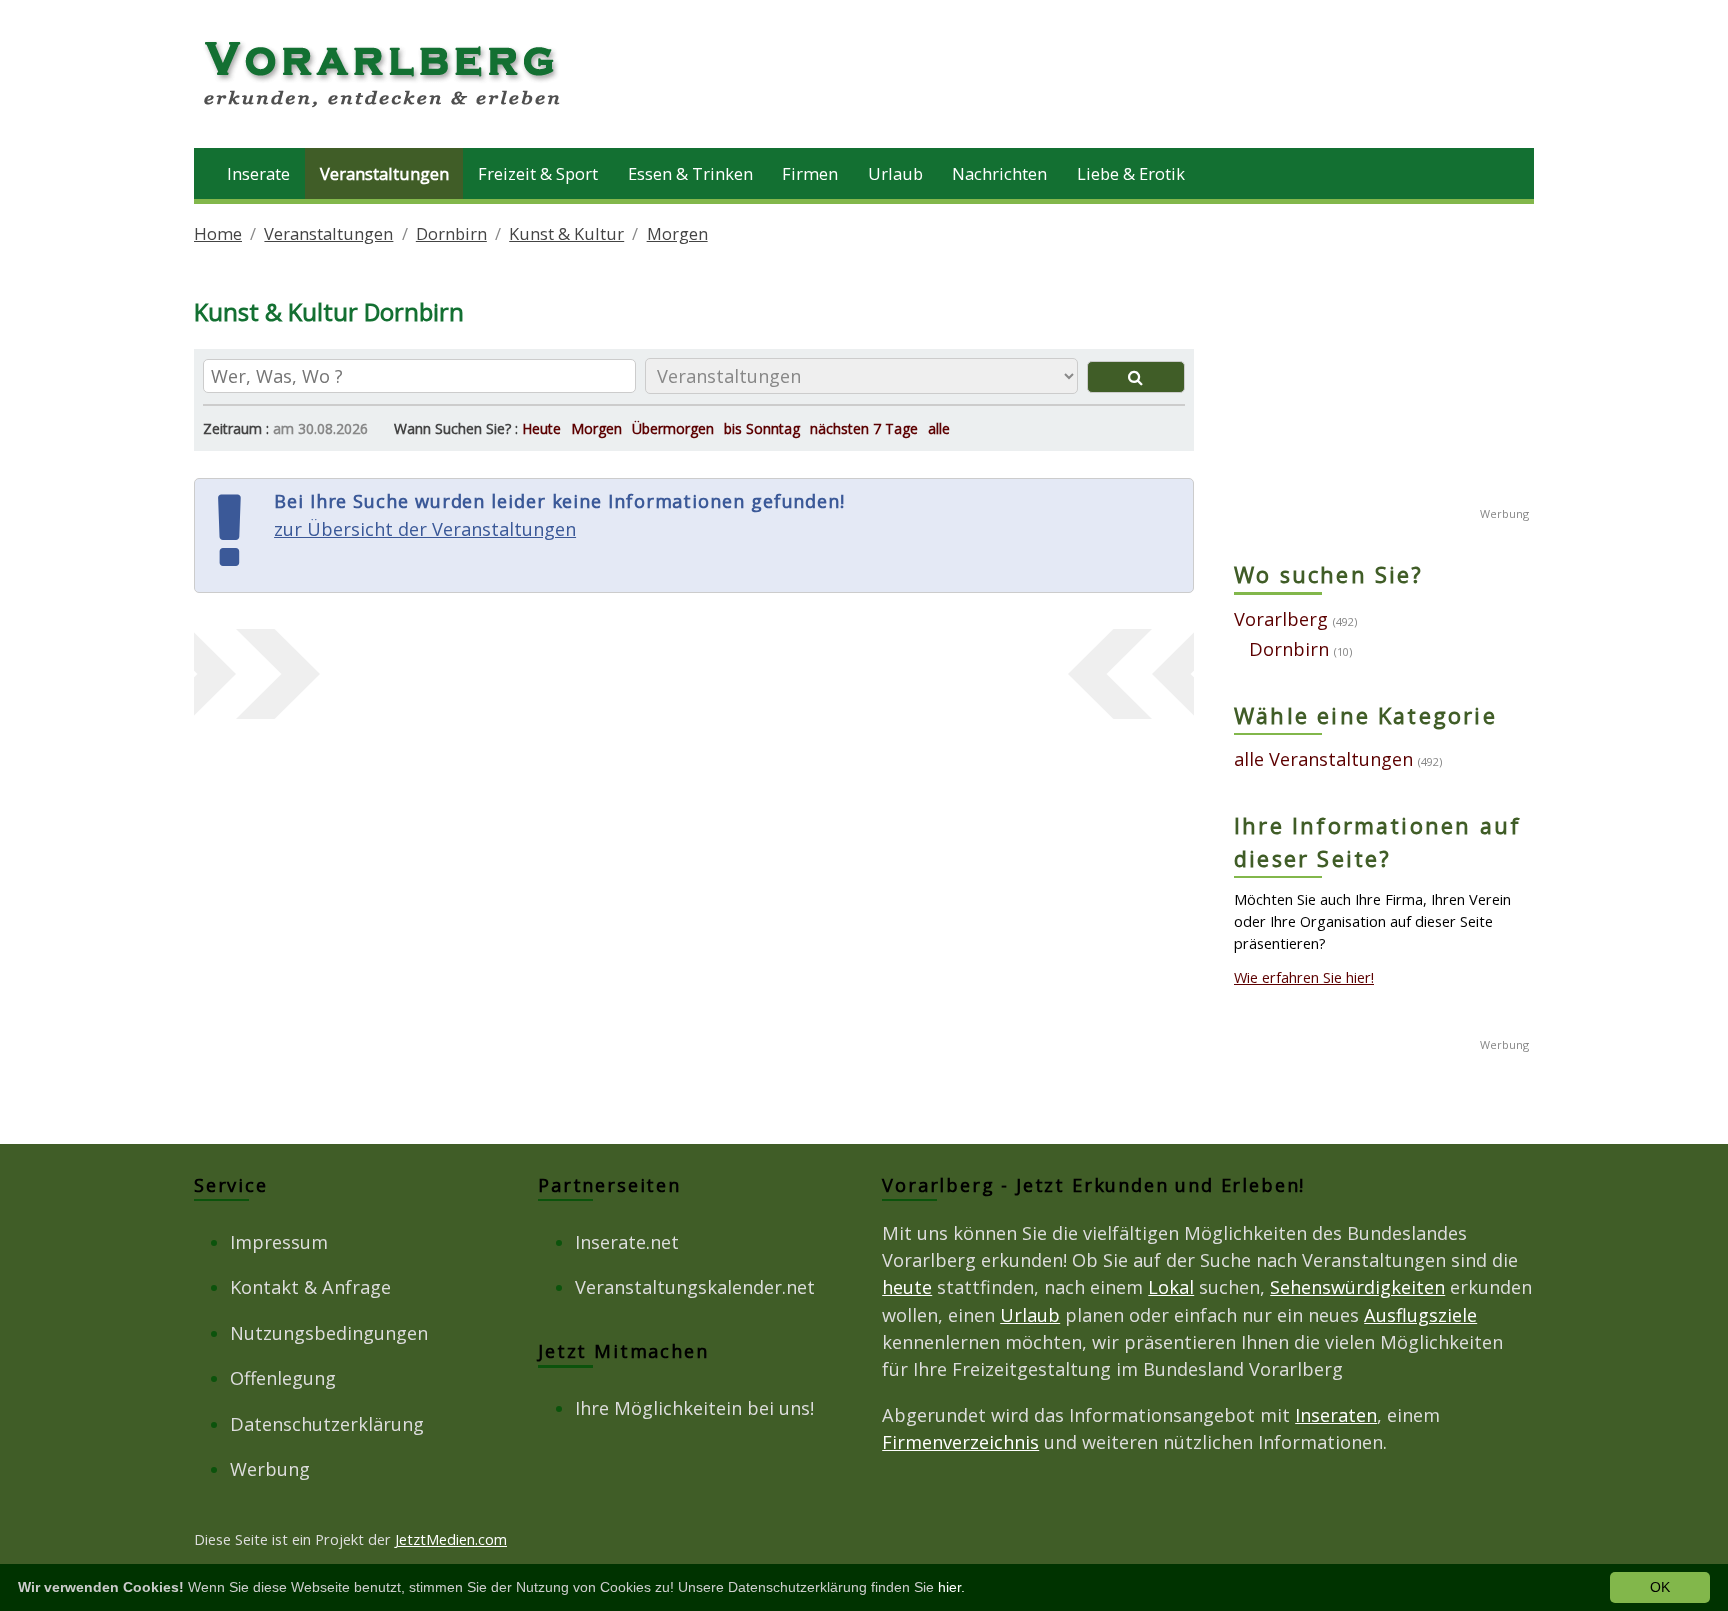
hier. (951, 1587)
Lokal (1171, 1287)
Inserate (258, 173)
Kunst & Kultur (566, 233)
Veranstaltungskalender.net (695, 1287)
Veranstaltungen (384, 173)
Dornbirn (451, 233)
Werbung (270, 1469)
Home (218, 233)
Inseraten (1336, 1415)
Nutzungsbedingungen (329, 1333)
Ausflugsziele (1420, 1315)
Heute (541, 428)
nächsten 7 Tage (864, 428)
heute (907, 1287)
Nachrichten (999, 173)
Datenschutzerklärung (327, 1424)
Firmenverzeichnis (960, 1442)
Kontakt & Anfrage (310, 1287)
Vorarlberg (1281, 619)
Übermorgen (673, 428)
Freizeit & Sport (538, 173)
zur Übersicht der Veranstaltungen (425, 529)
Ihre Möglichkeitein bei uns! (694, 1408)
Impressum (279, 1242)
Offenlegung (283, 1378)
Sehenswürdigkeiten (1357, 1287)
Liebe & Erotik (1131, 173)
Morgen (677, 233)
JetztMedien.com (451, 1539)
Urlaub (895, 173)
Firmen (810, 173)
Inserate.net (627, 1242)
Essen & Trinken (690, 173)
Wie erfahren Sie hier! (1304, 977)
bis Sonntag (762, 428)
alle (939, 428)
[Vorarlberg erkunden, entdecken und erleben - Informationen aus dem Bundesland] (384, 110)
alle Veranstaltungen (1323, 759)
